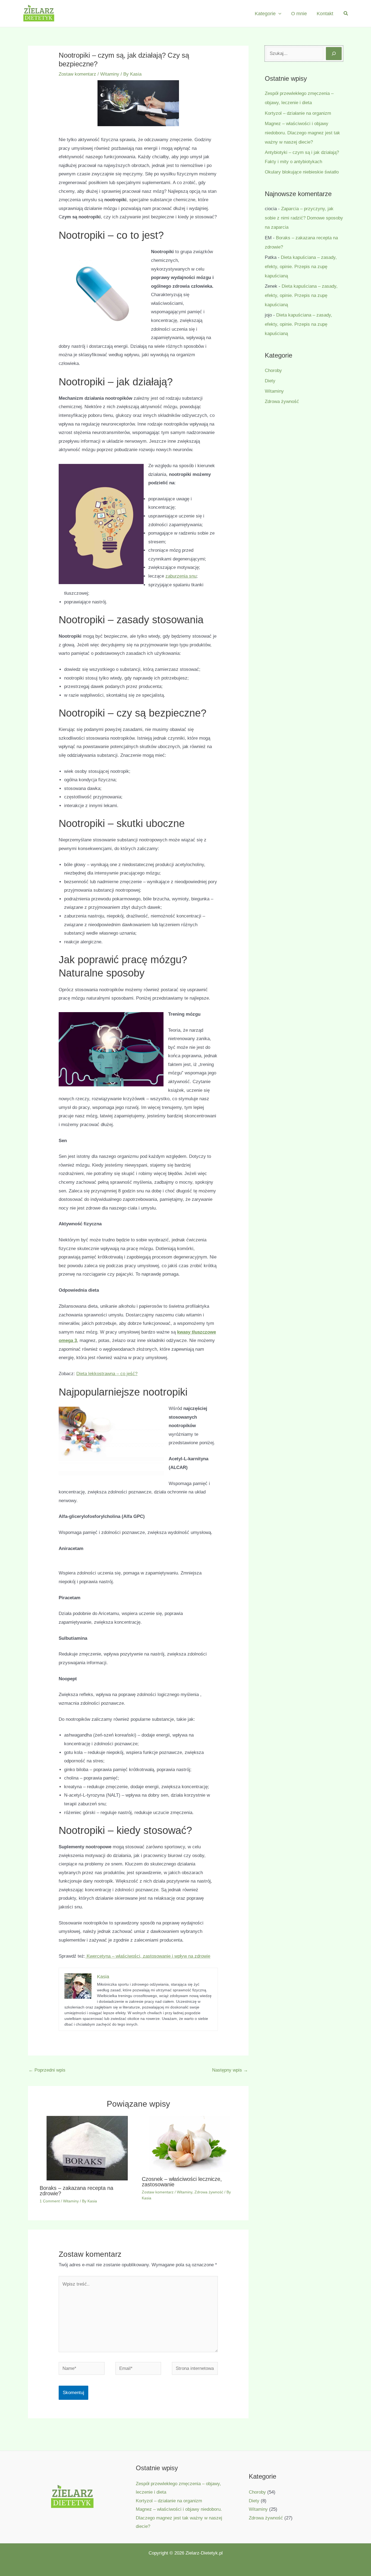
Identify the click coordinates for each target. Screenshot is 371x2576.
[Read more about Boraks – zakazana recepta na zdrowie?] (87, 2148)
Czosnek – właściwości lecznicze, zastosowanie (182, 2182)
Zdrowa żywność (209, 2192)
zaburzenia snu (181, 576)
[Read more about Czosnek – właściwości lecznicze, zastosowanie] (189, 2144)
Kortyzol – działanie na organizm (298, 113)
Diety (270, 381)
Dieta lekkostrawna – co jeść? (107, 1374)
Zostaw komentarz (77, 74)
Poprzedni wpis (47, 2070)
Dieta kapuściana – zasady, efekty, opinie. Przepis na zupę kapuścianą (301, 267)
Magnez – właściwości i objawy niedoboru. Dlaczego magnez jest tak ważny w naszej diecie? (302, 133)
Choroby (273, 371)
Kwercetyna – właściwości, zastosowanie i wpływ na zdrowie (148, 1956)
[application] (279, 14)
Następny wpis (230, 2070)
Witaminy (110, 74)
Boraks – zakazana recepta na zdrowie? (76, 2191)
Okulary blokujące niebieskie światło (302, 172)
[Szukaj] (334, 54)
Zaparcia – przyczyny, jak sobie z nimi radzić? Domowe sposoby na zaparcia (304, 218)
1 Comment (50, 2201)
